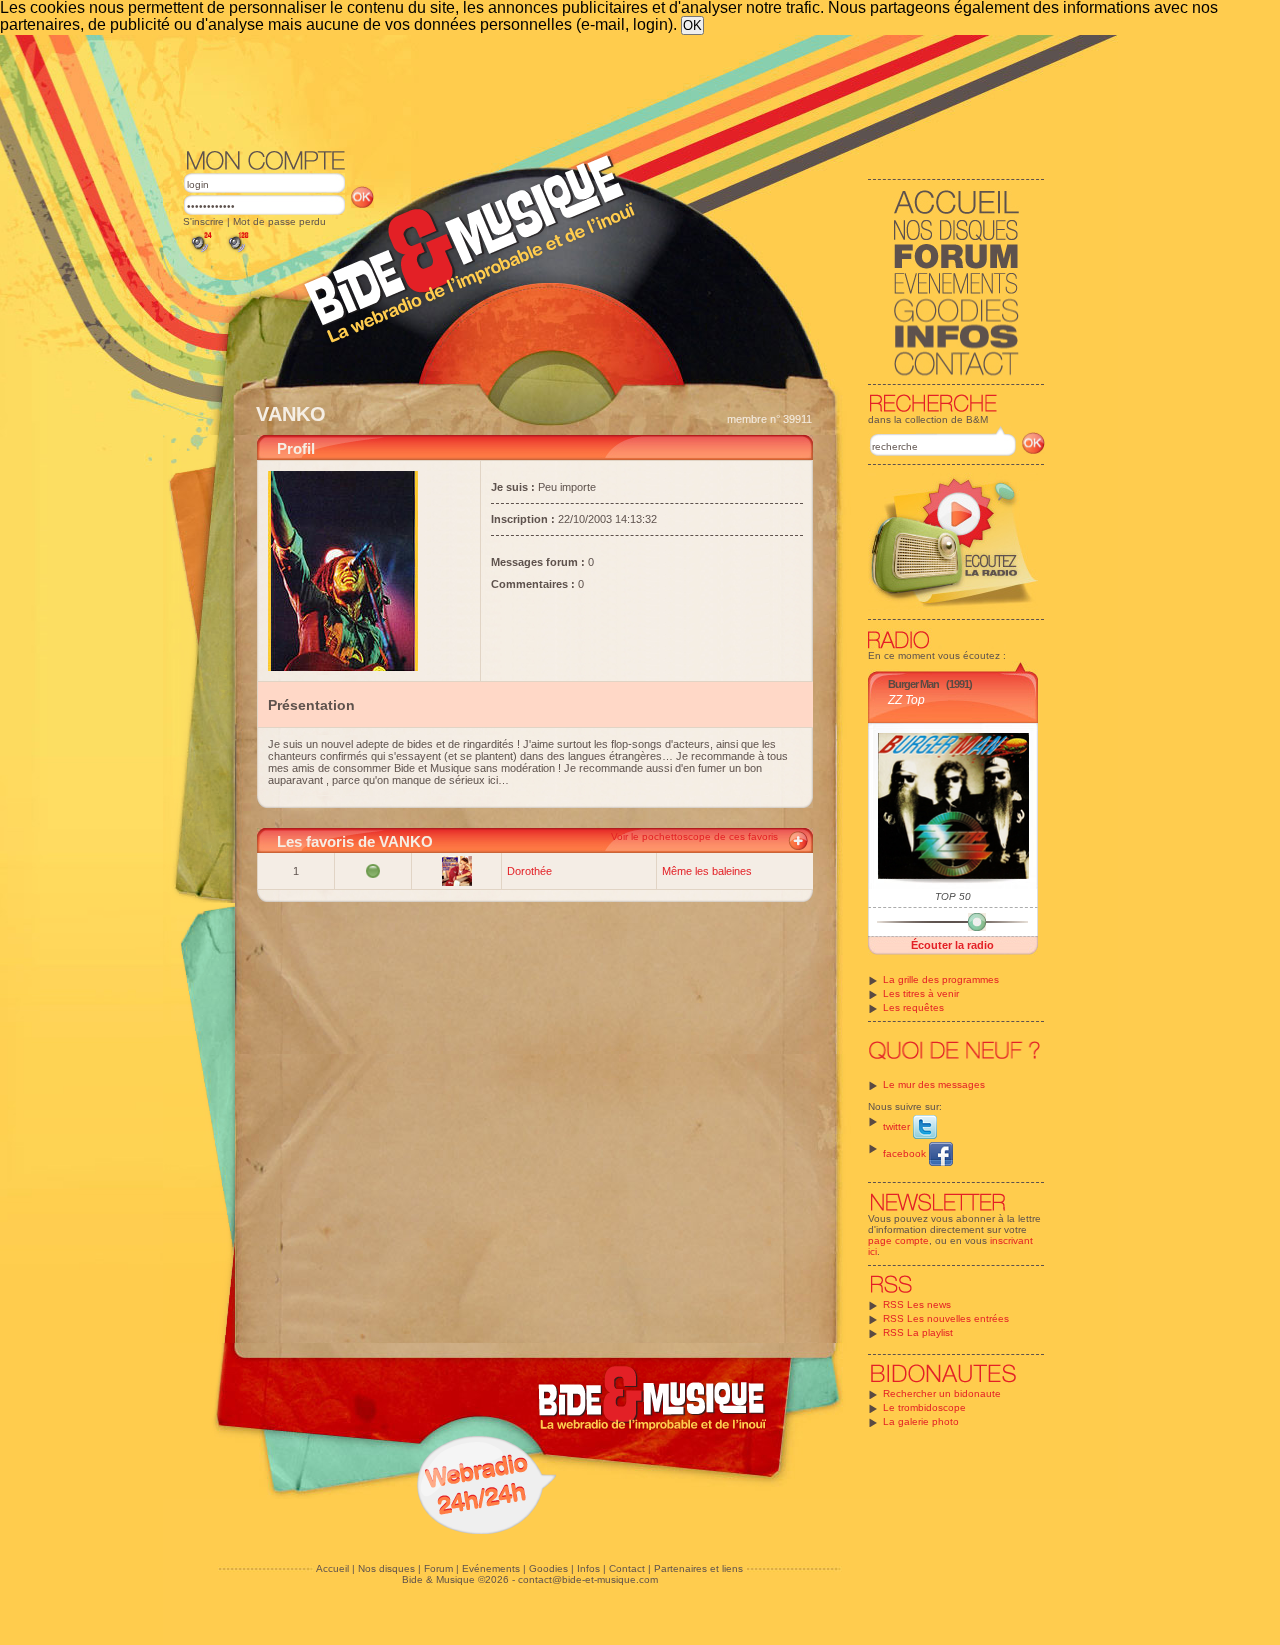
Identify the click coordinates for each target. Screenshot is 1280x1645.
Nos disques (386, 1568)
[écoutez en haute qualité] (237, 252)
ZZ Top (906, 700)
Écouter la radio (952, 945)
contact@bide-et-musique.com (588, 1579)
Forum (438, 1568)
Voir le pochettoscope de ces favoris (694, 836)
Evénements (491, 1568)
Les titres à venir (921, 993)
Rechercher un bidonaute (942, 1393)
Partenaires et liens (698, 1568)
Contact (627, 1568)
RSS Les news (917, 1304)
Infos (588, 1568)
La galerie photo (921, 1421)
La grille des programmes (941, 979)
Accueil (332, 1568)
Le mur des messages (934, 1084)
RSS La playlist (918, 1332)
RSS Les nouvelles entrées (946, 1318)
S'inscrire (203, 221)
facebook (906, 1153)
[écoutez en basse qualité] (200, 252)
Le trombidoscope (924, 1407)
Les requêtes (913, 1007)
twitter (898, 1126)
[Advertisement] (614, 90)
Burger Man (913, 684)
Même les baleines (707, 871)
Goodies (548, 1568)
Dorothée (529, 871)
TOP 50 (953, 896)
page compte (898, 1240)
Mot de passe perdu (279, 221)
